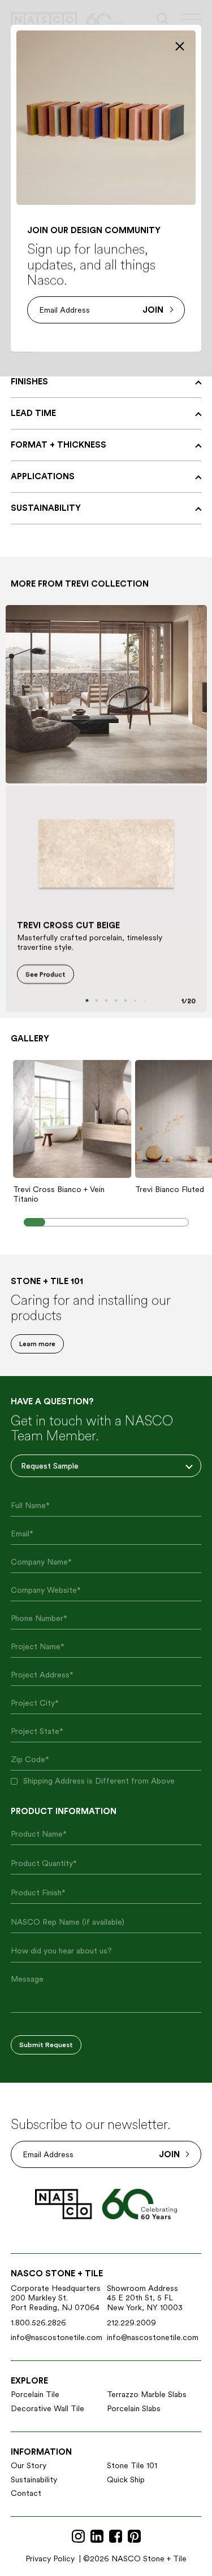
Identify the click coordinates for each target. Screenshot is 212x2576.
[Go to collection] (106, 694)
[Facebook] (116, 2537)
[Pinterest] (134, 2537)
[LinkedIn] (97, 2537)
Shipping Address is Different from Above (99, 1781)
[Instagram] (78, 2537)
